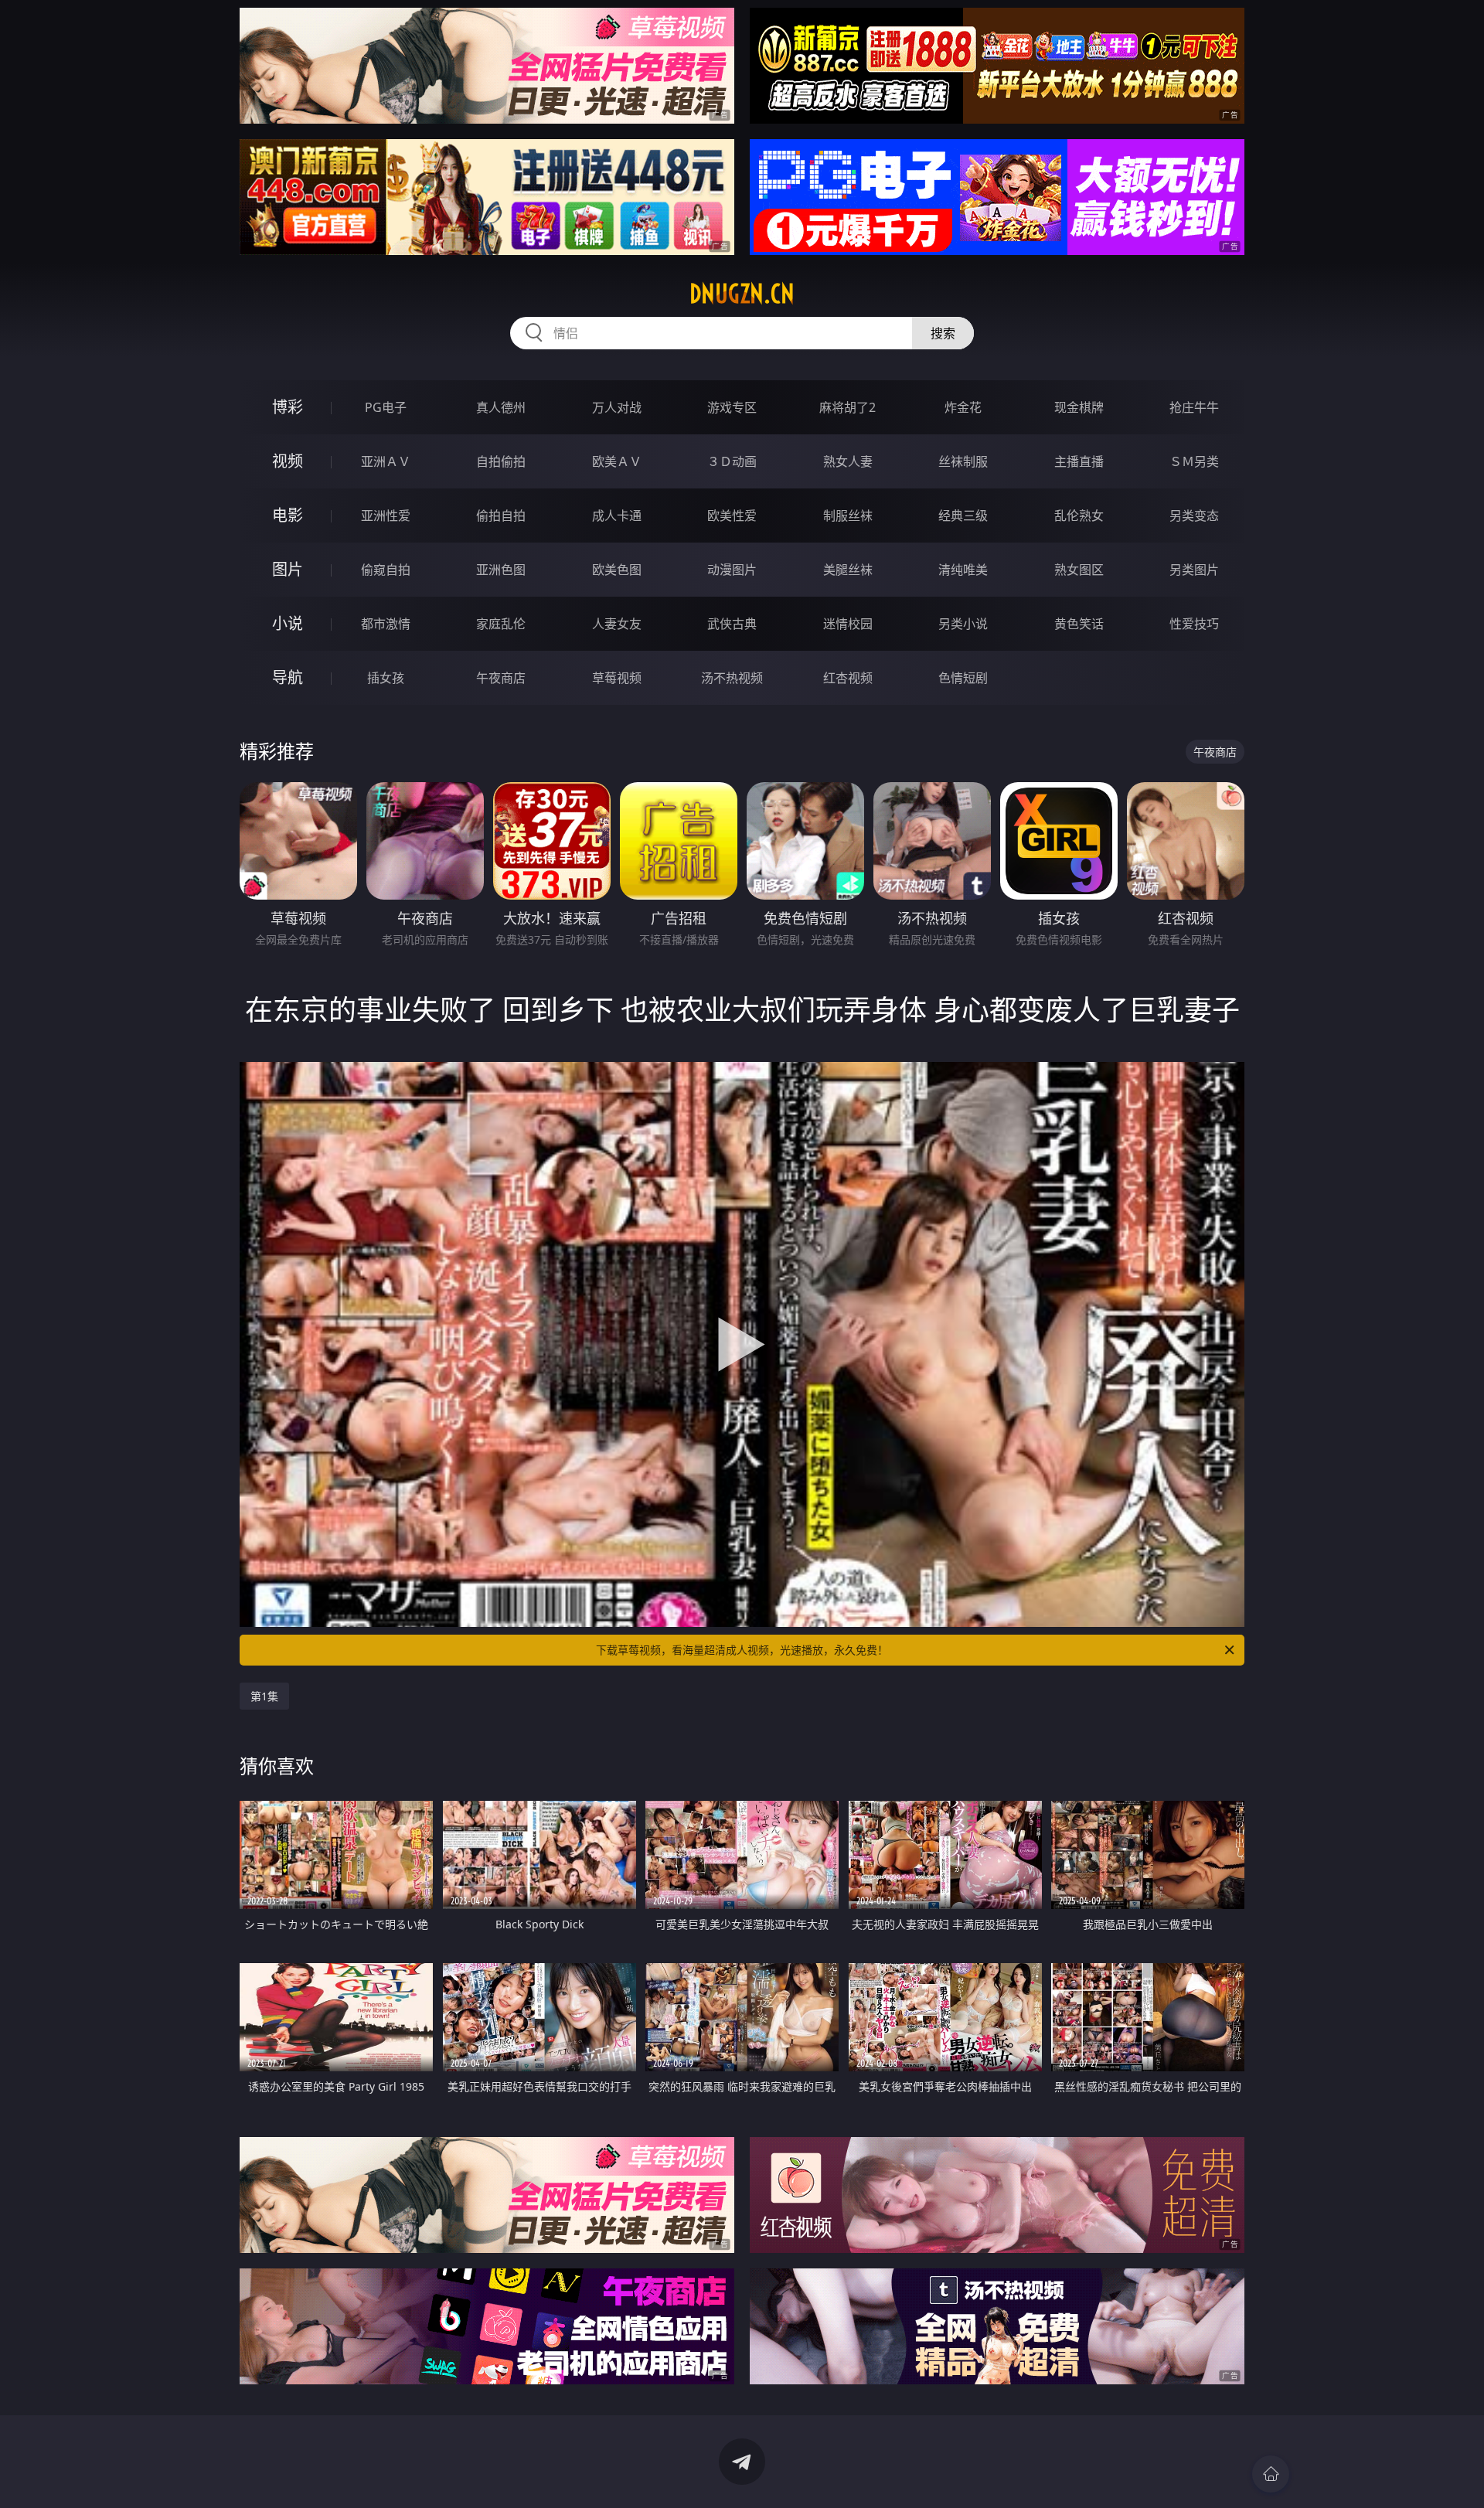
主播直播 (1079, 461)
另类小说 (963, 624)
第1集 (264, 1696)
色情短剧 (963, 678)
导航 (288, 677)
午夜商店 (501, 678)
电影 (288, 515)
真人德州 (501, 407)
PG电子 (386, 407)
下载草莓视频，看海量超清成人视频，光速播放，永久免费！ (742, 1650)
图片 (288, 569)
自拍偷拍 (501, 461)
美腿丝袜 (848, 570)
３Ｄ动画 (732, 461)
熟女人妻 (848, 461)
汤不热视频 (732, 678)
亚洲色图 (501, 570)
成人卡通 (617, 516)
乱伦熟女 (1079, 516)
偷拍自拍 (501, 516)
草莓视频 (617, 678)
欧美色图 (617, 570)
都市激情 (386, 624)
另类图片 (1194, 570)
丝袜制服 (963, 461)
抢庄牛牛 (1194, 407)
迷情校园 (848, 624)
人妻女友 (617, 624)
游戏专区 (732, 407)
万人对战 (617, 407)
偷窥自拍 (386, 570)
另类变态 (1194, 516)
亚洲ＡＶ (386, 461)
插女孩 (386, 678)
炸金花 (963, 407)
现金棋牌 (1079, 407)
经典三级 (963, 516)
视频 (288, 461)
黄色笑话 (1079, 624)
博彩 (288, 407)
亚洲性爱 (386, 516)
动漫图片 (732, 570)
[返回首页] (1271, 2474)
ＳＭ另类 (1194, 461)
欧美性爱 (732, 516)
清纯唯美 (963, 570)
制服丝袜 (848, 516)
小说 (288, 623)
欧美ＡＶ (617, 461)
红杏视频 (848, 678)
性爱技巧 (1194, 624)
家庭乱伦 (501, 624)
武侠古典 (732, 624)
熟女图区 (1079, 570)
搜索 (943, 333)
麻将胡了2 (848, 407)
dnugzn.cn (742, 294)
